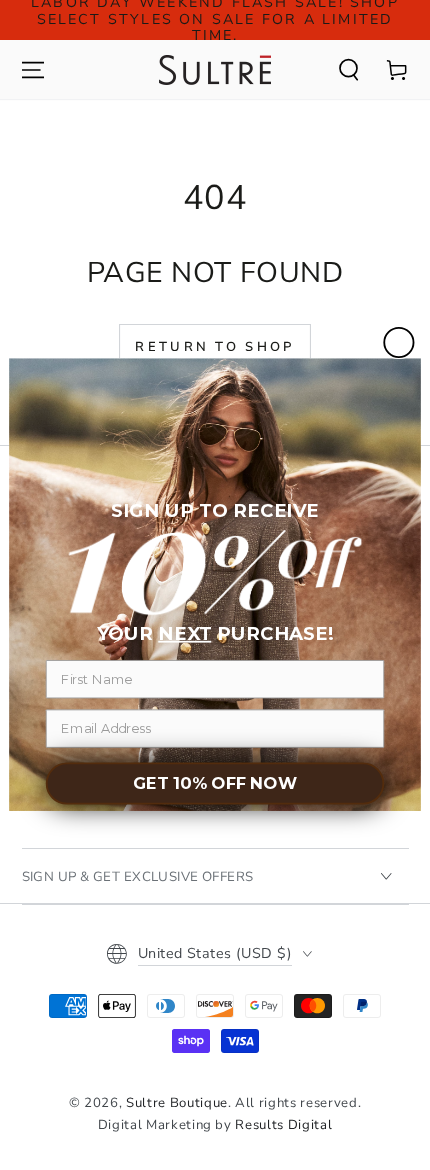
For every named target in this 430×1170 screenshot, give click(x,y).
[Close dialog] (398, 342)
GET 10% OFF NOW (215, 784)
